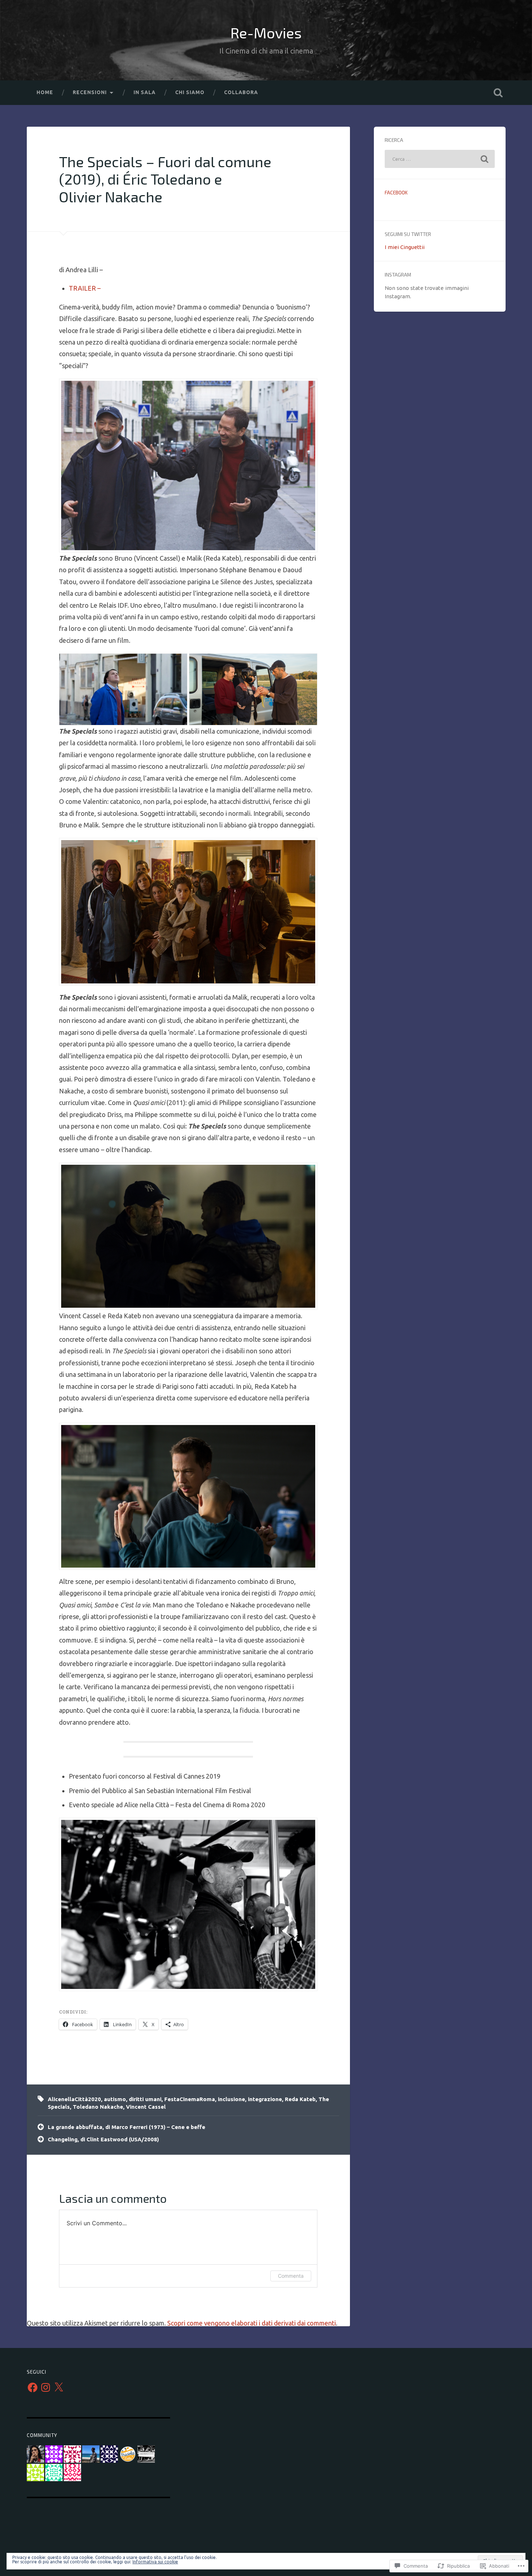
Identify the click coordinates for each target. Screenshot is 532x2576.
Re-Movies (266, 33)
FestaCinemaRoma (190, 2099)
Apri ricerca (498, 93)
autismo (115, 2099)
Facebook (396, 192)
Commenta (291, 2276)
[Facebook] (33, 2387)
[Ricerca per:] (440, 159)
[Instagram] (46, 2387)
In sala (145, 92)
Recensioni (90, 92)
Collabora (241, 92)
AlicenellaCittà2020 (74, 2099)
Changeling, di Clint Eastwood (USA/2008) (103, 2139)
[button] (188, 912)
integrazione (265, 2099)
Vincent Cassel (146, 2107)
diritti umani (145, 2099)
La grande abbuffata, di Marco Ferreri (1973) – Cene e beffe (126, 2127)
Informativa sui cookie (155, 2562)
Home (45, 92)
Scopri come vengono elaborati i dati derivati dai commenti (252, 2323)
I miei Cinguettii (405, 247)
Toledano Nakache (98, 2107)
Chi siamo (190, 92)
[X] (59, 2387)
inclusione (231, 2099)
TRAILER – (85, 288)
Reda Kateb (300, 2099)
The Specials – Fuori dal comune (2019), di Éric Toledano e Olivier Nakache (165, 179)
